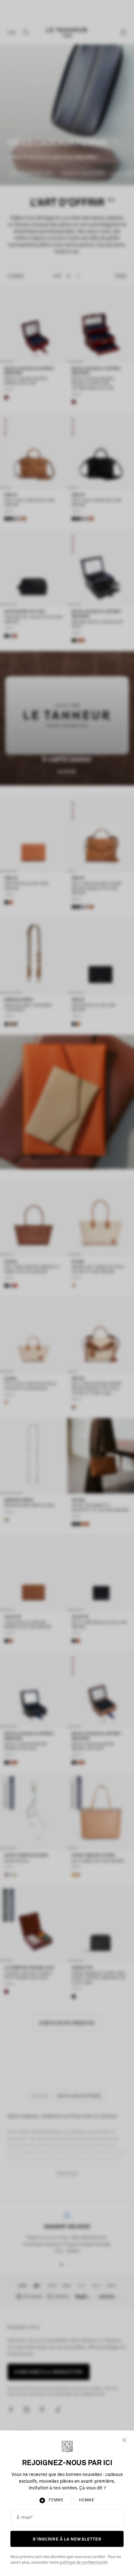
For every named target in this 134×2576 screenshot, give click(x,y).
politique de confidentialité (84, 2563)
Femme (56, 2500)
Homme (87, 2500)
